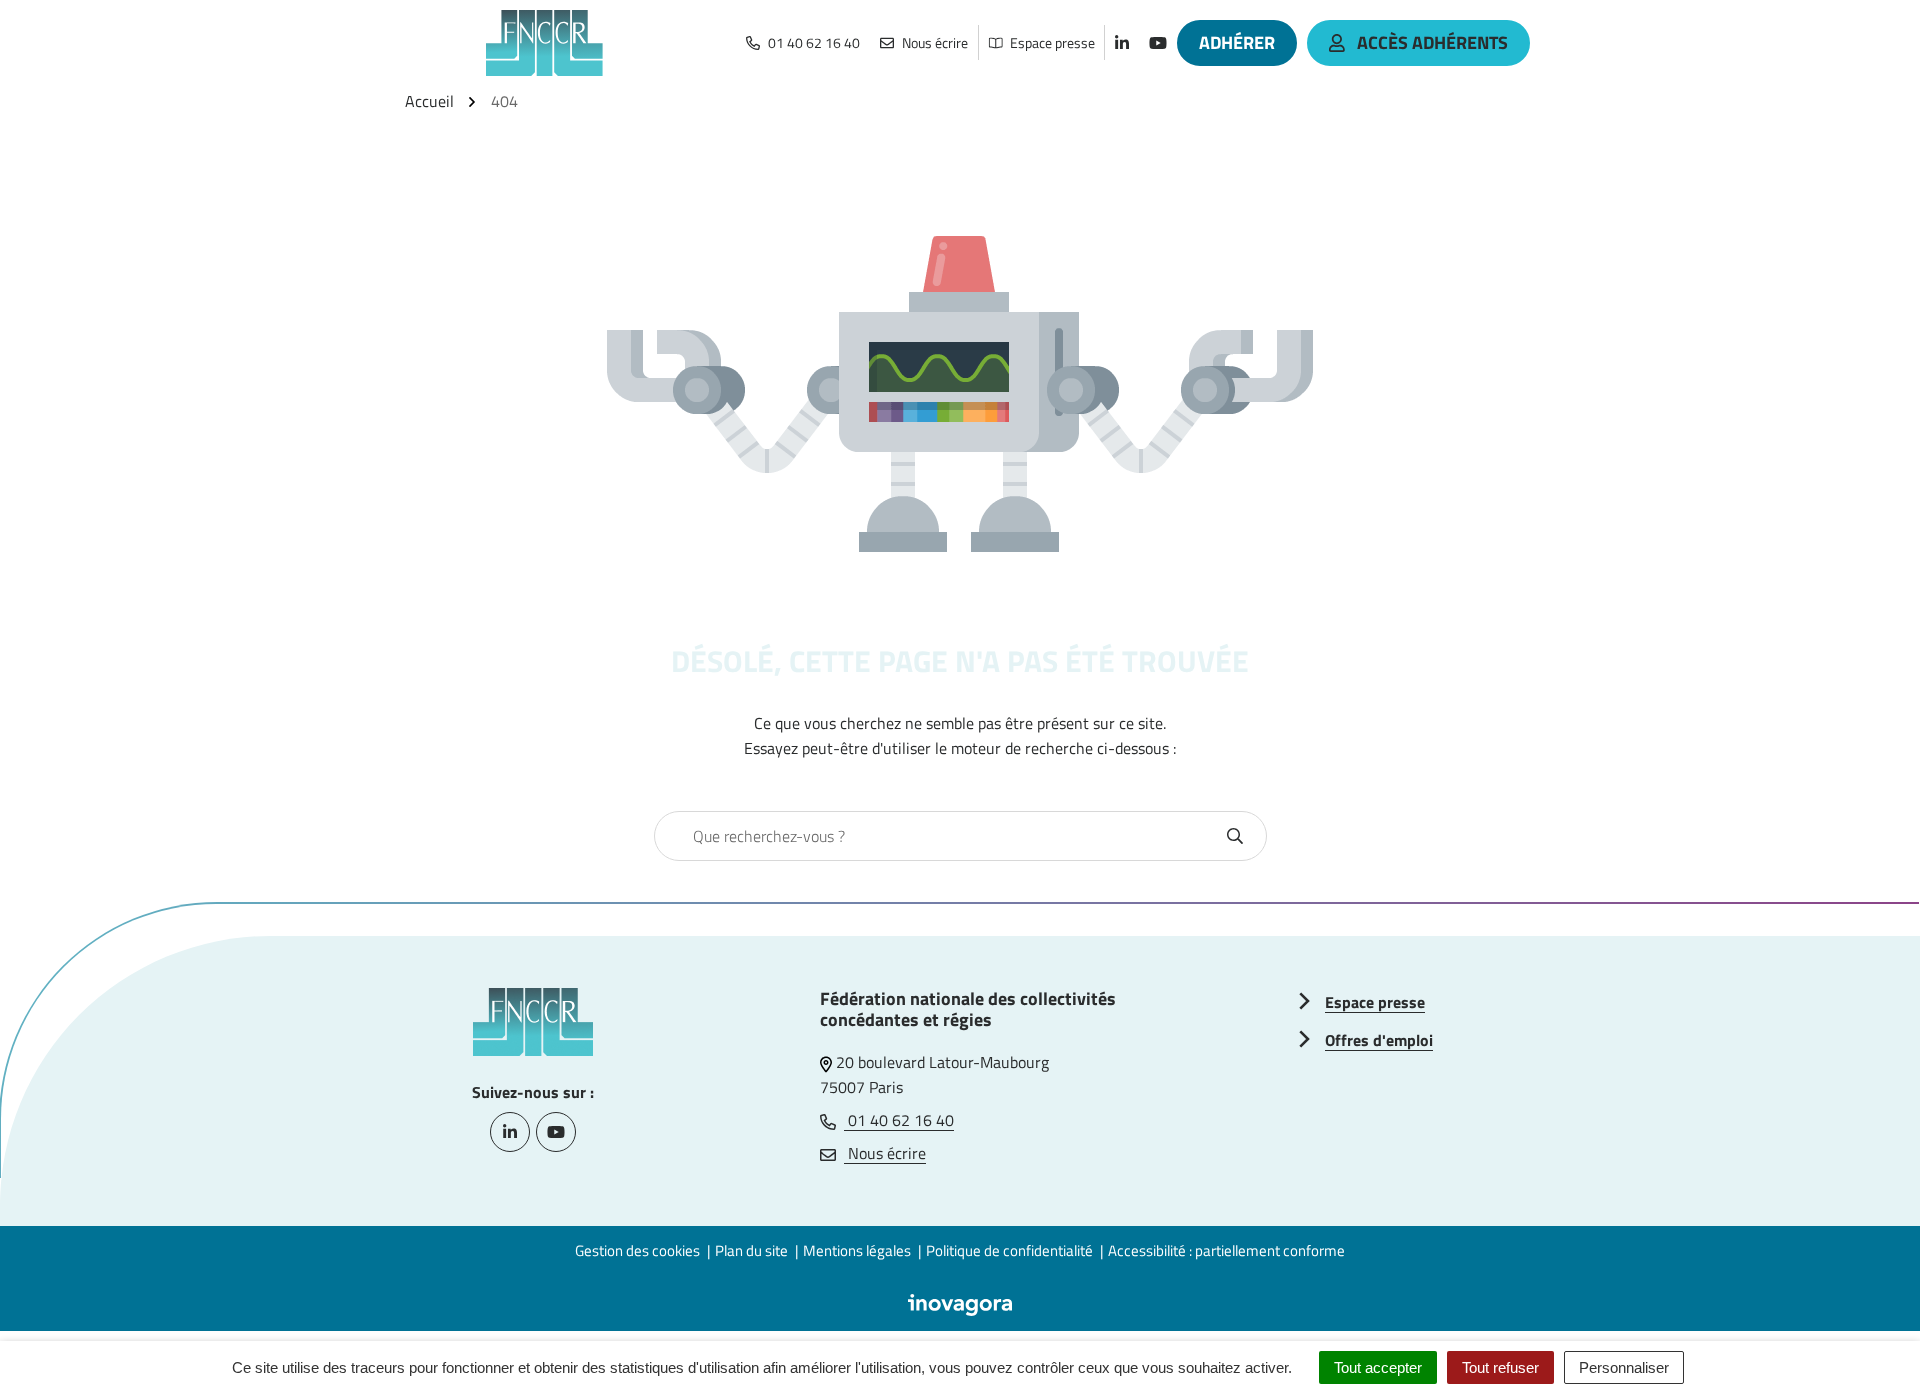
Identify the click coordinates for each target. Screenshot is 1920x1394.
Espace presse (1375, 1002)
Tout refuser (1500, 1367)
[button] (1865, 1339)
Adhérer (1237, 42)
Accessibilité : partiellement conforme (1226, 1250)
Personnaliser (1624, 1367)
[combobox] (939, 836)
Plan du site (751, 1250)
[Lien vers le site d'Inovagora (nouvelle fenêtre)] (960, 1303)
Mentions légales (857, 1250)
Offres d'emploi (1379, 1040)
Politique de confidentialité (1009, 1250)
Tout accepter (1378, 1367)
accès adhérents (1432, 42)
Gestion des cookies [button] (637, 1250)
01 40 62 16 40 (899, 1120)
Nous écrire (885, 1153)
